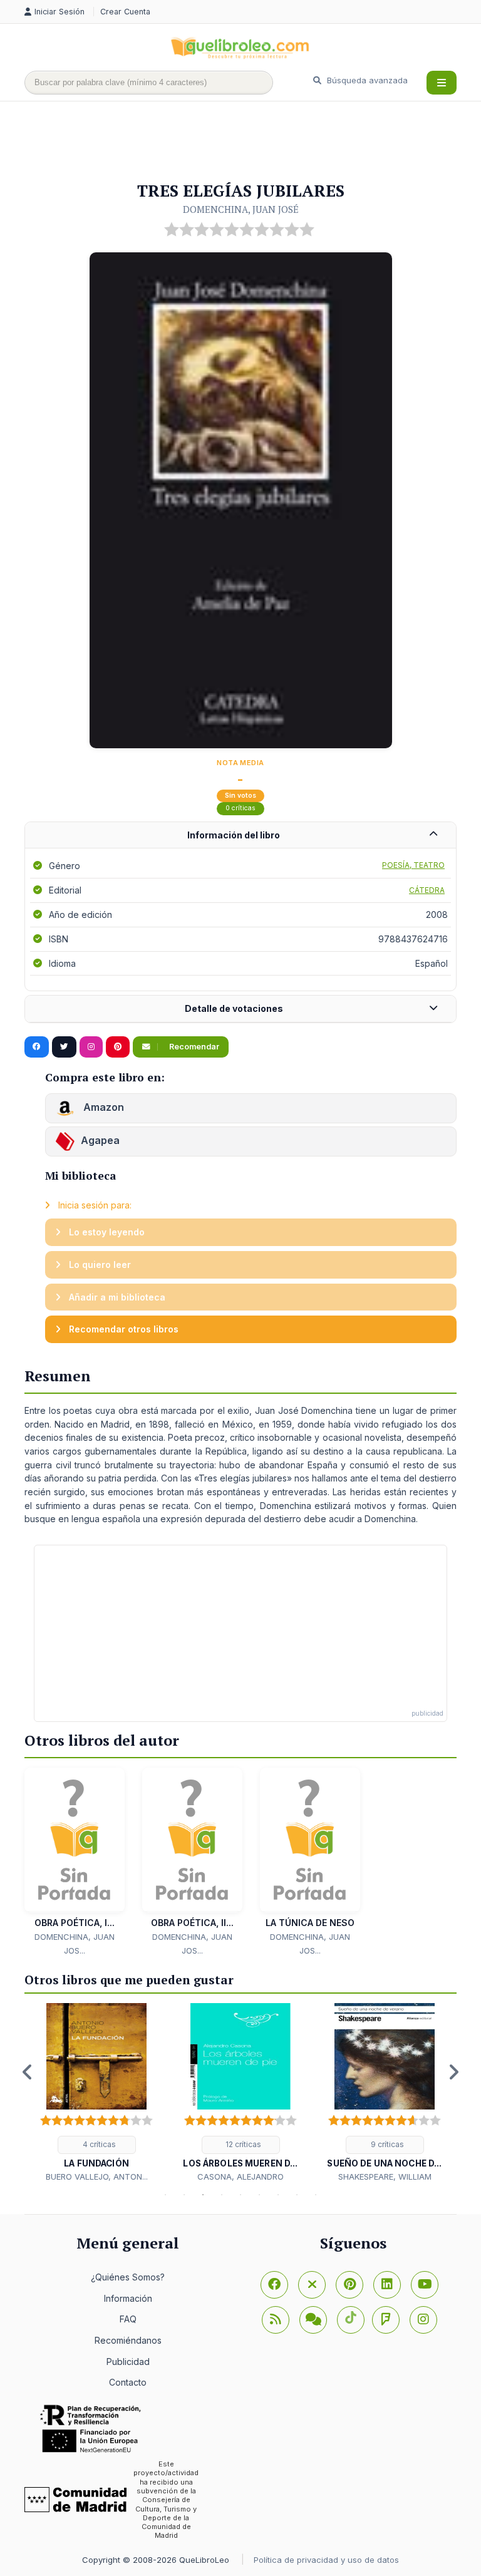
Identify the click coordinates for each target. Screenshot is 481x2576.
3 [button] (203, 2195)
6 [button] (259, 2195)
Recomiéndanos (128, 2340)
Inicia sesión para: (94, 1205)
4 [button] (222, 2195)
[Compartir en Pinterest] (118, 1047)
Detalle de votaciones (234, 1008)
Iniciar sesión (61, 12)
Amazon (102, 1108)
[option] (96, 2093)
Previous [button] (28, 2072)
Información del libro (234, 835)
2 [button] (184, 2195)
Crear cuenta (125, 12)
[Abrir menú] (442, 83)
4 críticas (98, 2144)
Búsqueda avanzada (366, 80)
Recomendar (193, 1047)
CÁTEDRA (427, 890)
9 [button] (316, 2195)
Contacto (128, 2382)
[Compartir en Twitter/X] (64, 1047)
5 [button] (240, 2195)
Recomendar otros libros (122, 1329)
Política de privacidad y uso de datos (326, 2560)
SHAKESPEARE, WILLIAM (385, 2177)
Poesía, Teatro (413, 865)
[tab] (240, 836)
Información (128, 2298)
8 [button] (297, 2195)
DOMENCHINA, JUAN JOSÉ (241, 209)
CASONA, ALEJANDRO (240, 2177)
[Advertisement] (252, 142)
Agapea (100, 1141)
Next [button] (453, 2072)
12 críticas (242, 2144)
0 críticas (240, 808)
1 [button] (165, 2195)
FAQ (128, 2319)
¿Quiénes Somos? (128, 2277)
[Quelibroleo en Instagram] (91, 1047)
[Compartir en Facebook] (37, 1047)
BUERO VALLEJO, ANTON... (97, 2177)
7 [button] (278, 2195)
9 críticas (386, 2144)
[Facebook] (274, 2285)
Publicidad (128, 2362)
